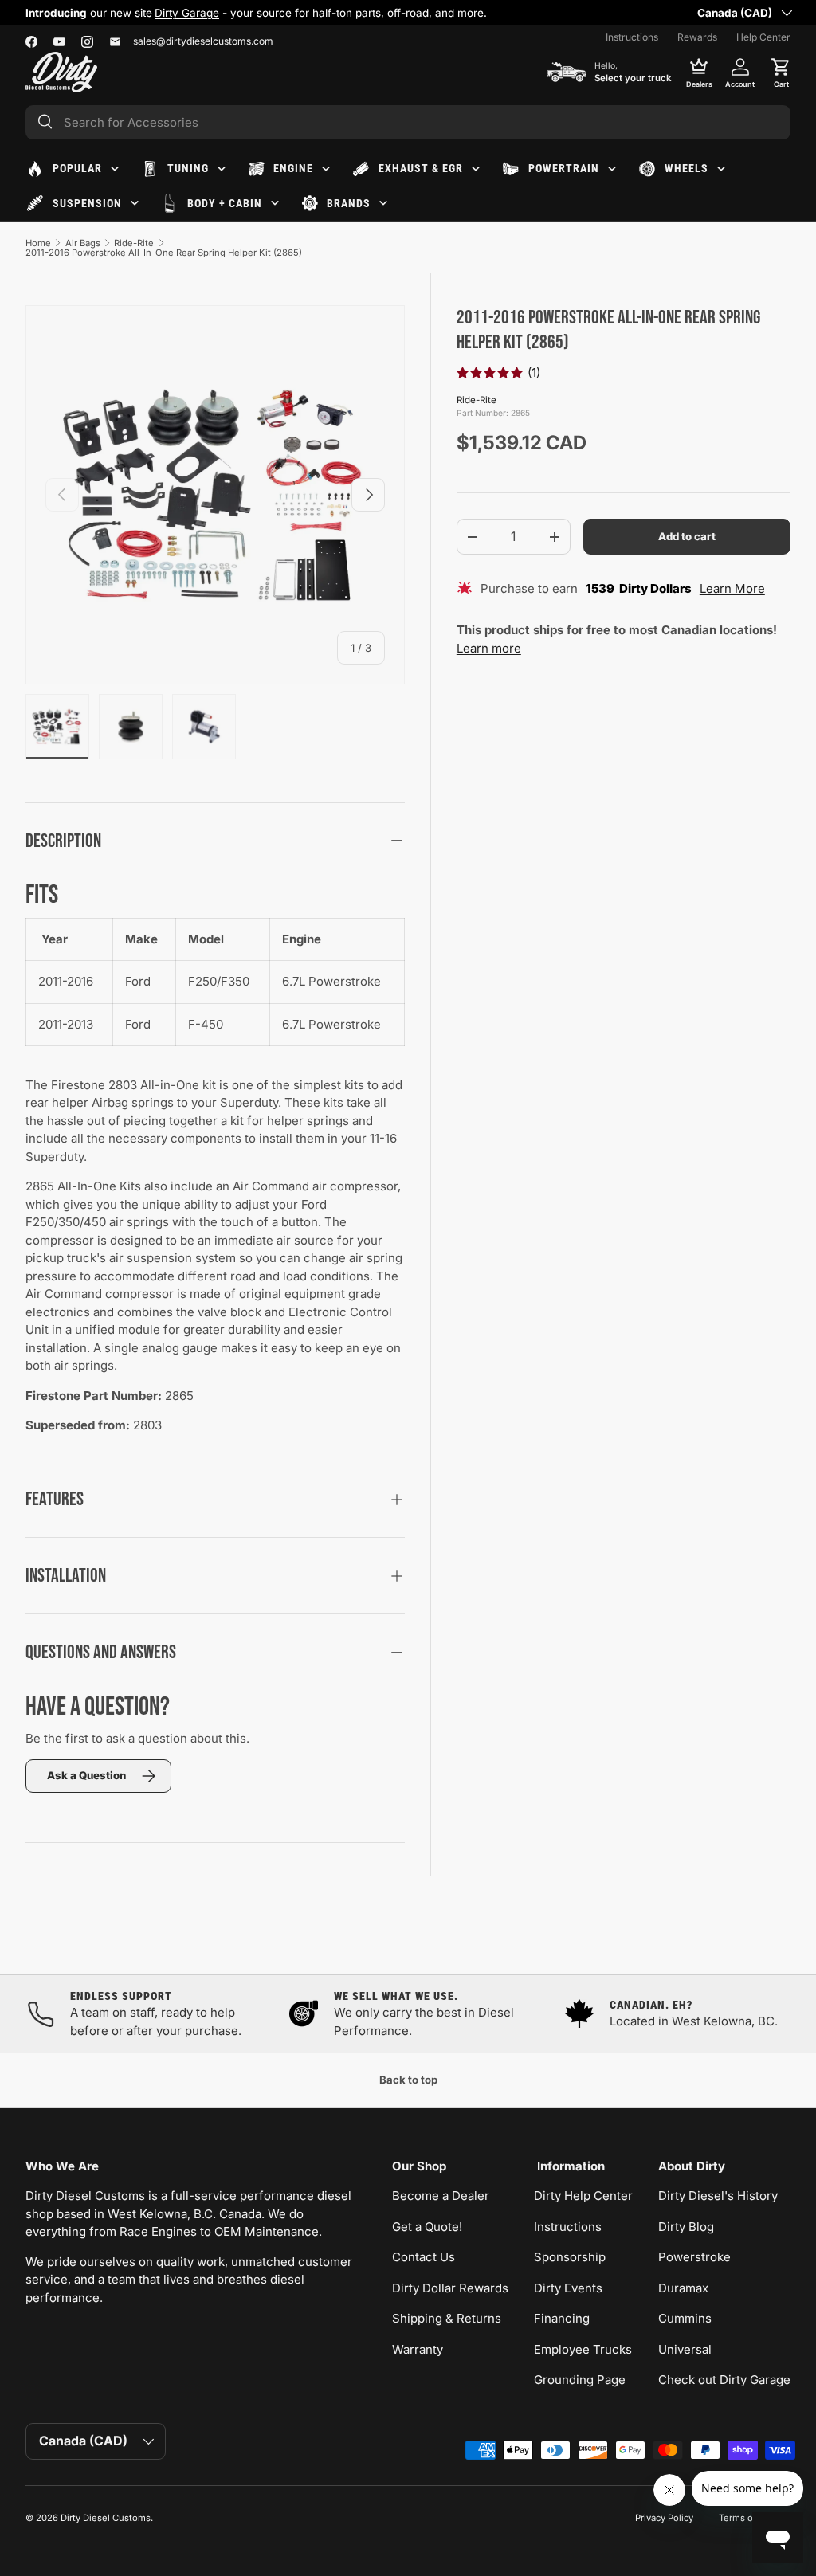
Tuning (188, 168)
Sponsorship (570, 2257)
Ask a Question (86, 1775)
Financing (562, 2318)
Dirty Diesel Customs (106, 2518)
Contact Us (424, 2257)
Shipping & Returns (447, 2318)
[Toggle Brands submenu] (383, 203)
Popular (77, 168)
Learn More (732, 588)
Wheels (687, 168)
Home (38, 243)
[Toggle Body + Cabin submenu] (275, 203)
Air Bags (83, 243)
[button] (781, 72)
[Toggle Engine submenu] (326, 169)
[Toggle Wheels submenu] (721, 169)
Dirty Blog (686, 2227)
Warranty (418, 2349)
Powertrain (564, 168)
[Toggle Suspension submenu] (135, 203)
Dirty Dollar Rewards (450, 2288)
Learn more (489, 648)
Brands (349, 203)
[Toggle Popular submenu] (115, 169)
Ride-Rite (134, 243)
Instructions (632, 37)
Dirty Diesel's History (718, 2196)
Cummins (685, 2318)
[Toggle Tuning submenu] (222, 169)
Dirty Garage (187, 13)
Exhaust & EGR (421, 168)
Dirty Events (568, 2288)
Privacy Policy (664, 2518)
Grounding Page (580, 2380)
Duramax (683, 2288)
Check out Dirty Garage (724, 2380)
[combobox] (408, 122)
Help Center (763, 37)
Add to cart (687, 536)
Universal (685, 2349)
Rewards (697, 37)
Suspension (87, 203)
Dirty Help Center (583, 2196)
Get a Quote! (427, 2227)
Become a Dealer (441, 2196)
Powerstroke (694, 2257)
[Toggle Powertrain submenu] (612, 169)
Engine (293, 168)
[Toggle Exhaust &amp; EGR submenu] (476, 169)
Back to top (408, 2080)
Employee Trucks (583, 2349)
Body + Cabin (225, 203)
